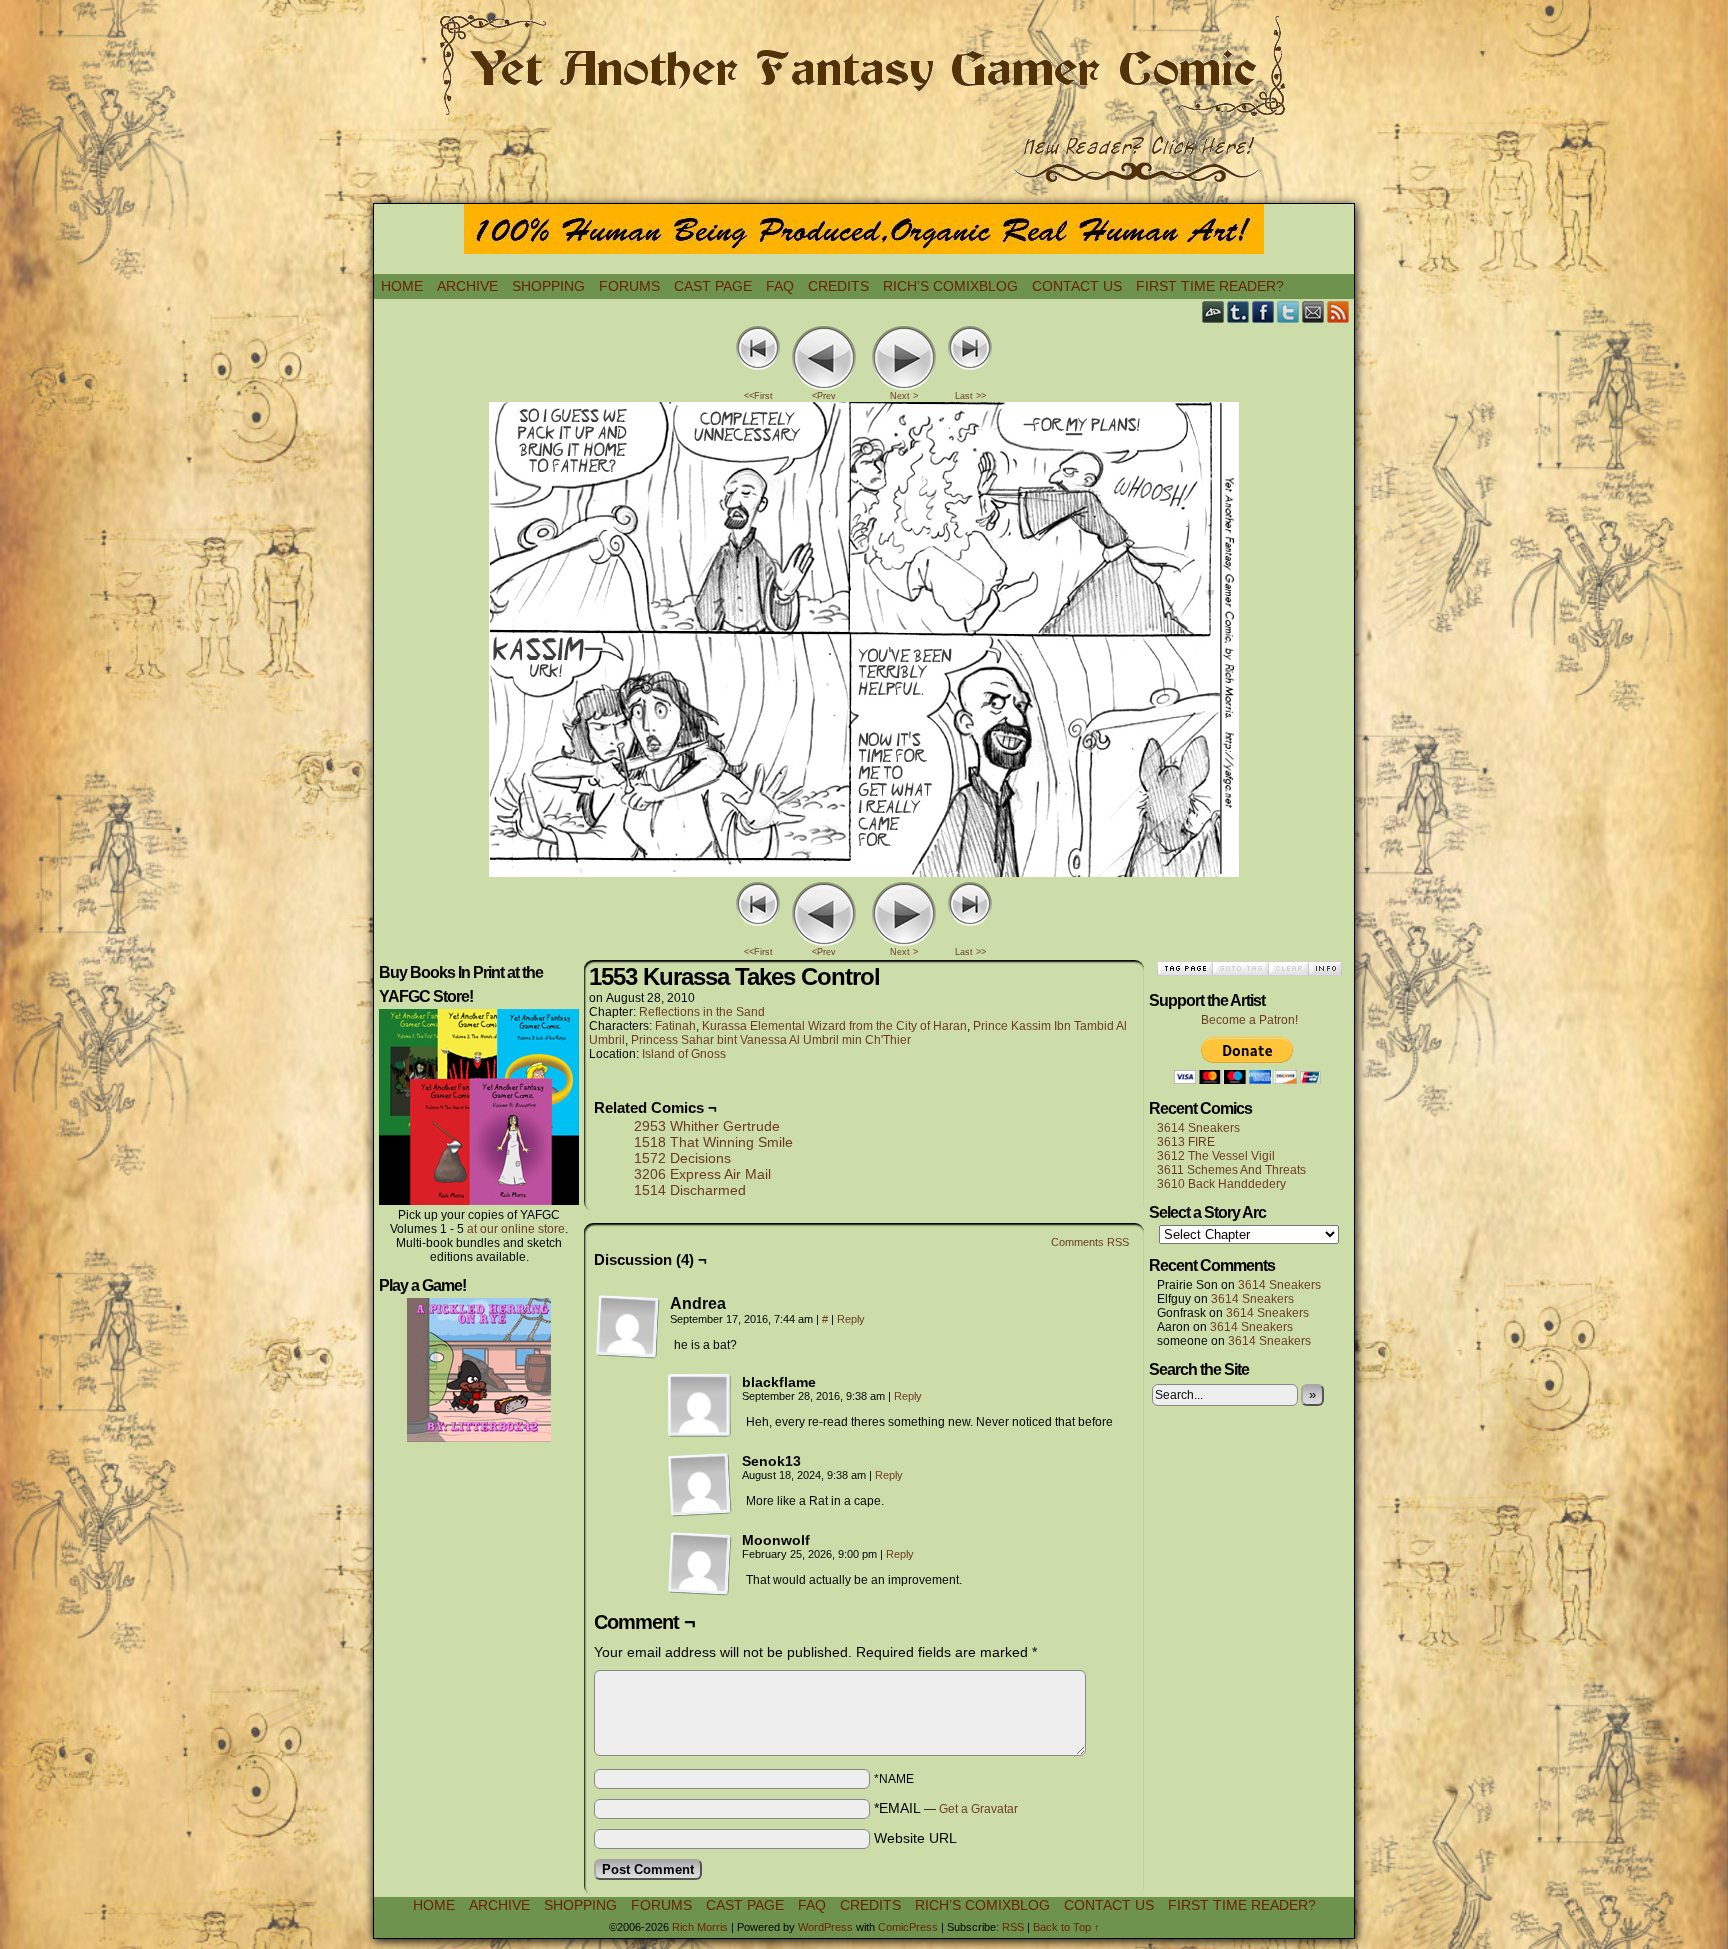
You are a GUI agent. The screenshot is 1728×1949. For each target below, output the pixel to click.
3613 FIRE (1186, 1142)
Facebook (1263, 311)
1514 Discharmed (690, 1190)
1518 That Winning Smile (713, 1142)
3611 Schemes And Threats (1231, 1170)
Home (402, 286)
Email (1313, 311)
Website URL (915, 1838)
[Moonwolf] (700, 1564)
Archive (467, 286)
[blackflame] (700, 1406)
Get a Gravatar (978, 1809)
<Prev (824, 396)
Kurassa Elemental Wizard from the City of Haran (834, 1026)
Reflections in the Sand (702, 1012)
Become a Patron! (1249, 1020)
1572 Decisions (682, 1158)
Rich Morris (700, 1927)
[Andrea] (628, 1327)
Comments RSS (1090, 1242)
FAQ (780, 286)
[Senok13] (700, 1485)
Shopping (548, 286)
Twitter (1288, 311)
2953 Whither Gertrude (707, 1126)
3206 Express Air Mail (702, 1174)
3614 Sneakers (1198, 1128)
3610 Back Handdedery (1221, 1184)
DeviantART (1213, 311)
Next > (904, 396)
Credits (838, 286)
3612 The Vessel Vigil (1216, 1156)
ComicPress (908, 1927)
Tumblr (1238, 311)
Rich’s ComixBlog (950, 286)
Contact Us (1077, 286)
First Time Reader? (1210, 286)
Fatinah (675, 1026)
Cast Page (713, 286)
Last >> (970, 396)
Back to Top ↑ (1066, 1927)
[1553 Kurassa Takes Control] (864, 872)
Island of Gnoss (684, 1054)
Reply (851, 1319)
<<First (758, 396)
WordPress (825, 1927)
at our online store (516, 1229)
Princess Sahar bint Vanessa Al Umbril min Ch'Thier (771, 1040)
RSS (1338, 311)
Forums (629, 286)
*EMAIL (946, 1808)
